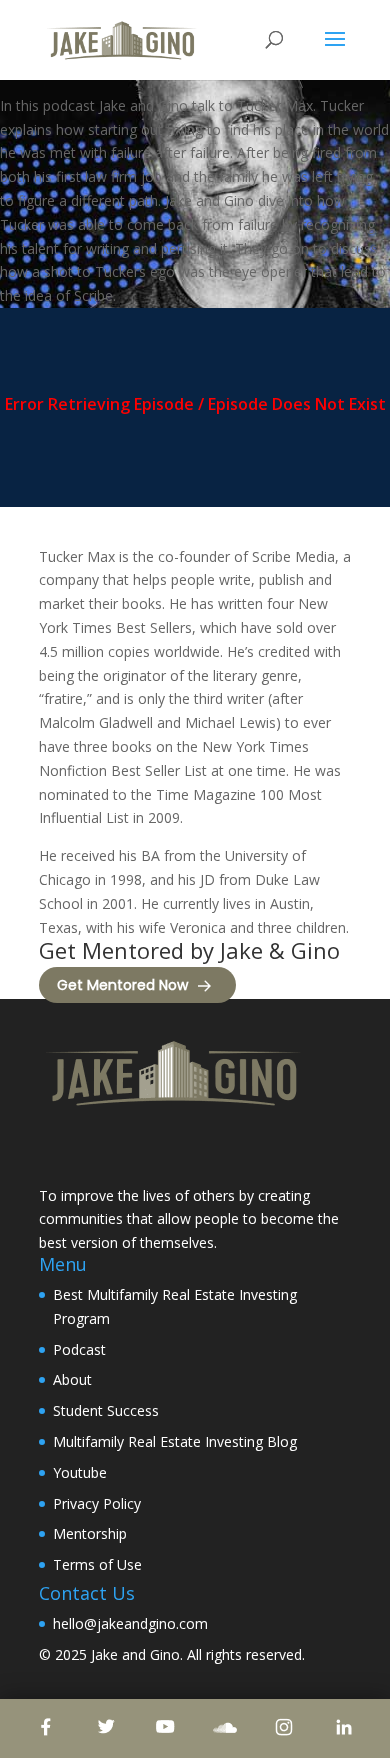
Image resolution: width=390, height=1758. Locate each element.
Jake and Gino (135, 1654)
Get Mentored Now (122, 985)
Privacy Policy (97, 1503)
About (72, 1379)
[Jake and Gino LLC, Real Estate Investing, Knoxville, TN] (114, 1149)
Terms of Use (97, 1564)
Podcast (79, 1349)
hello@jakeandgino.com (130, 1623)
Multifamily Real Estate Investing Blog (175, 1441)
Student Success (106, 1410)
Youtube (80, 1472)
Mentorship (90, 1533)
